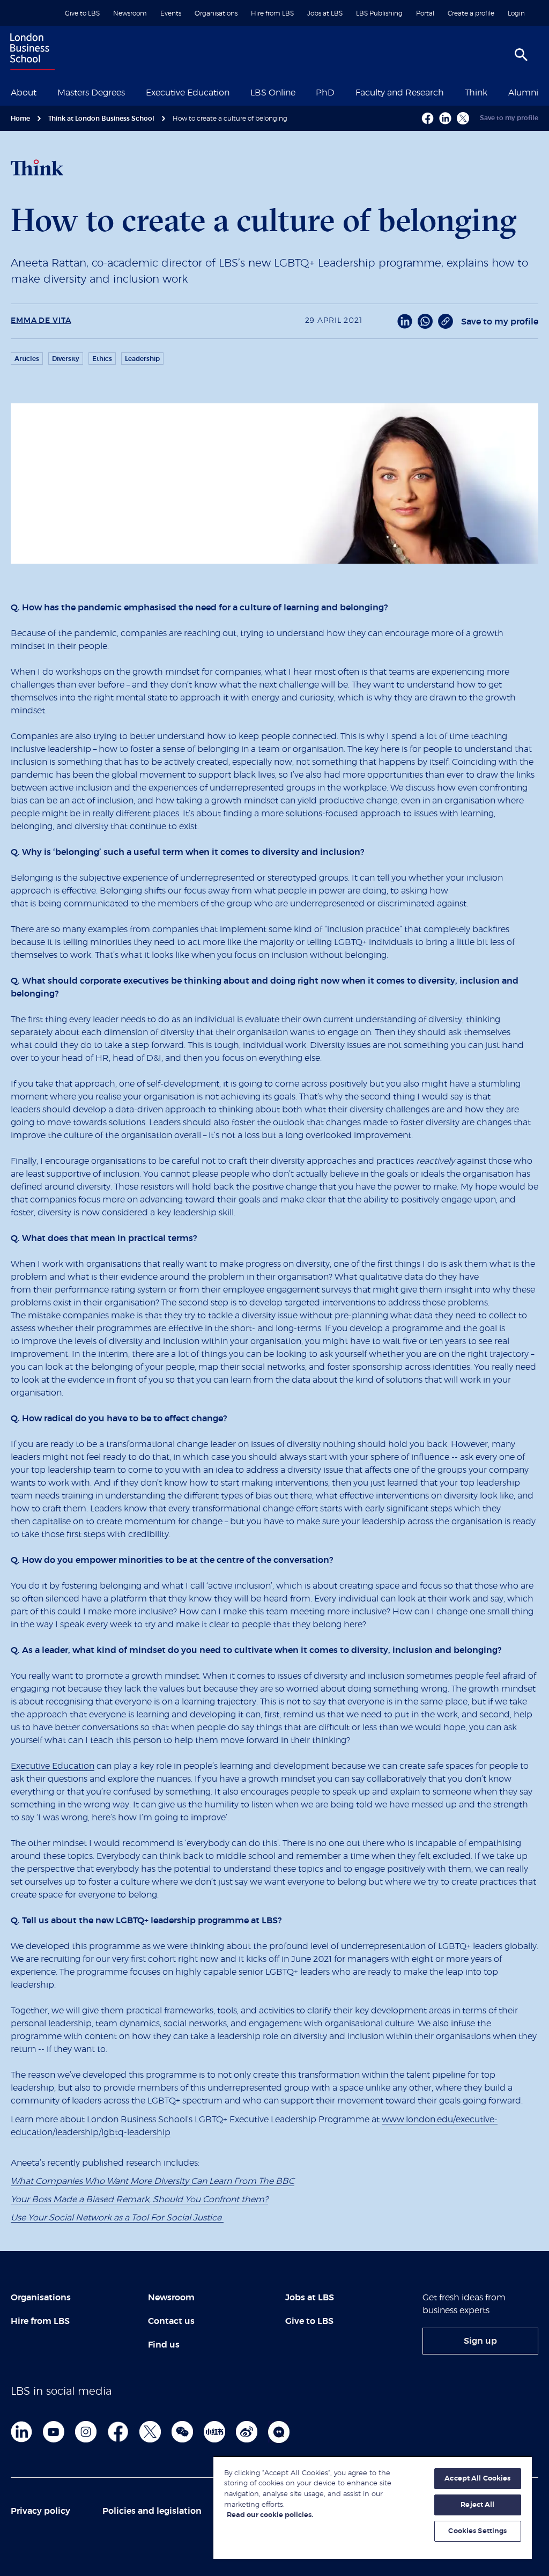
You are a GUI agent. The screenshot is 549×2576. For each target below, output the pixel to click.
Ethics (102, 359)
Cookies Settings (477, 2531)
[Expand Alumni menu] (545, 92)
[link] (480, 2341)
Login (516, 13)
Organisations (216, 13)
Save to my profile (509, 118)
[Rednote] (214, 2432)
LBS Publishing (379, 13)
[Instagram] (86, 2432)
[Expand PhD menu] (341, 92)
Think (476, 93)
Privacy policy (40, 2511)
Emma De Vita (41, 321)
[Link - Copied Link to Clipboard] (446, 321)
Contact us (171, 2321)
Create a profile (471, 13)
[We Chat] (182, 2432)
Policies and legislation (152, 2511)
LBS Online (273, 93)
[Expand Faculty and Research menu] (450, 92)
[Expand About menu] (43, 92)
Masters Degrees (91, 93)
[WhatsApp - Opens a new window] (425, 321)
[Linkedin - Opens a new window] (445, 118)
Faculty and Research (400, 93)
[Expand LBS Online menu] (302, 92)
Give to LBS (82, 13)
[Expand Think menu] (494, 92)
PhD (325, 93)
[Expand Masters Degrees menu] (131, 92)
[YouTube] (54, 2432)
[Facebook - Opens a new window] (428, 118)
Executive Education (188, 93)
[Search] (521, 55)
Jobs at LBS (325, 13)
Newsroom (130, 13)
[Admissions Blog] (279, 2432)
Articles (27, 359)
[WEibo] (247, 2432)
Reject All (477, 2505)
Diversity (66, 359)
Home (20, 119)
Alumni (523, 93)
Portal (425, 13)
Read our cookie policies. (270, 2515)
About (24, 93)
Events (171, 13)
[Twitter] (150, 2432)
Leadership (142, 359)
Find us (164, 2345)
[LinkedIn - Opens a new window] (405, 321)
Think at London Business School (101, 119)
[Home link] (30, 53)
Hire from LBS (272, 13)
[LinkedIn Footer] (21, 2432)
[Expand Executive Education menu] (236, 92)
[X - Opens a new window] (463, 118)
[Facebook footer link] (118, 2432)
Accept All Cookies (477, 2479)
